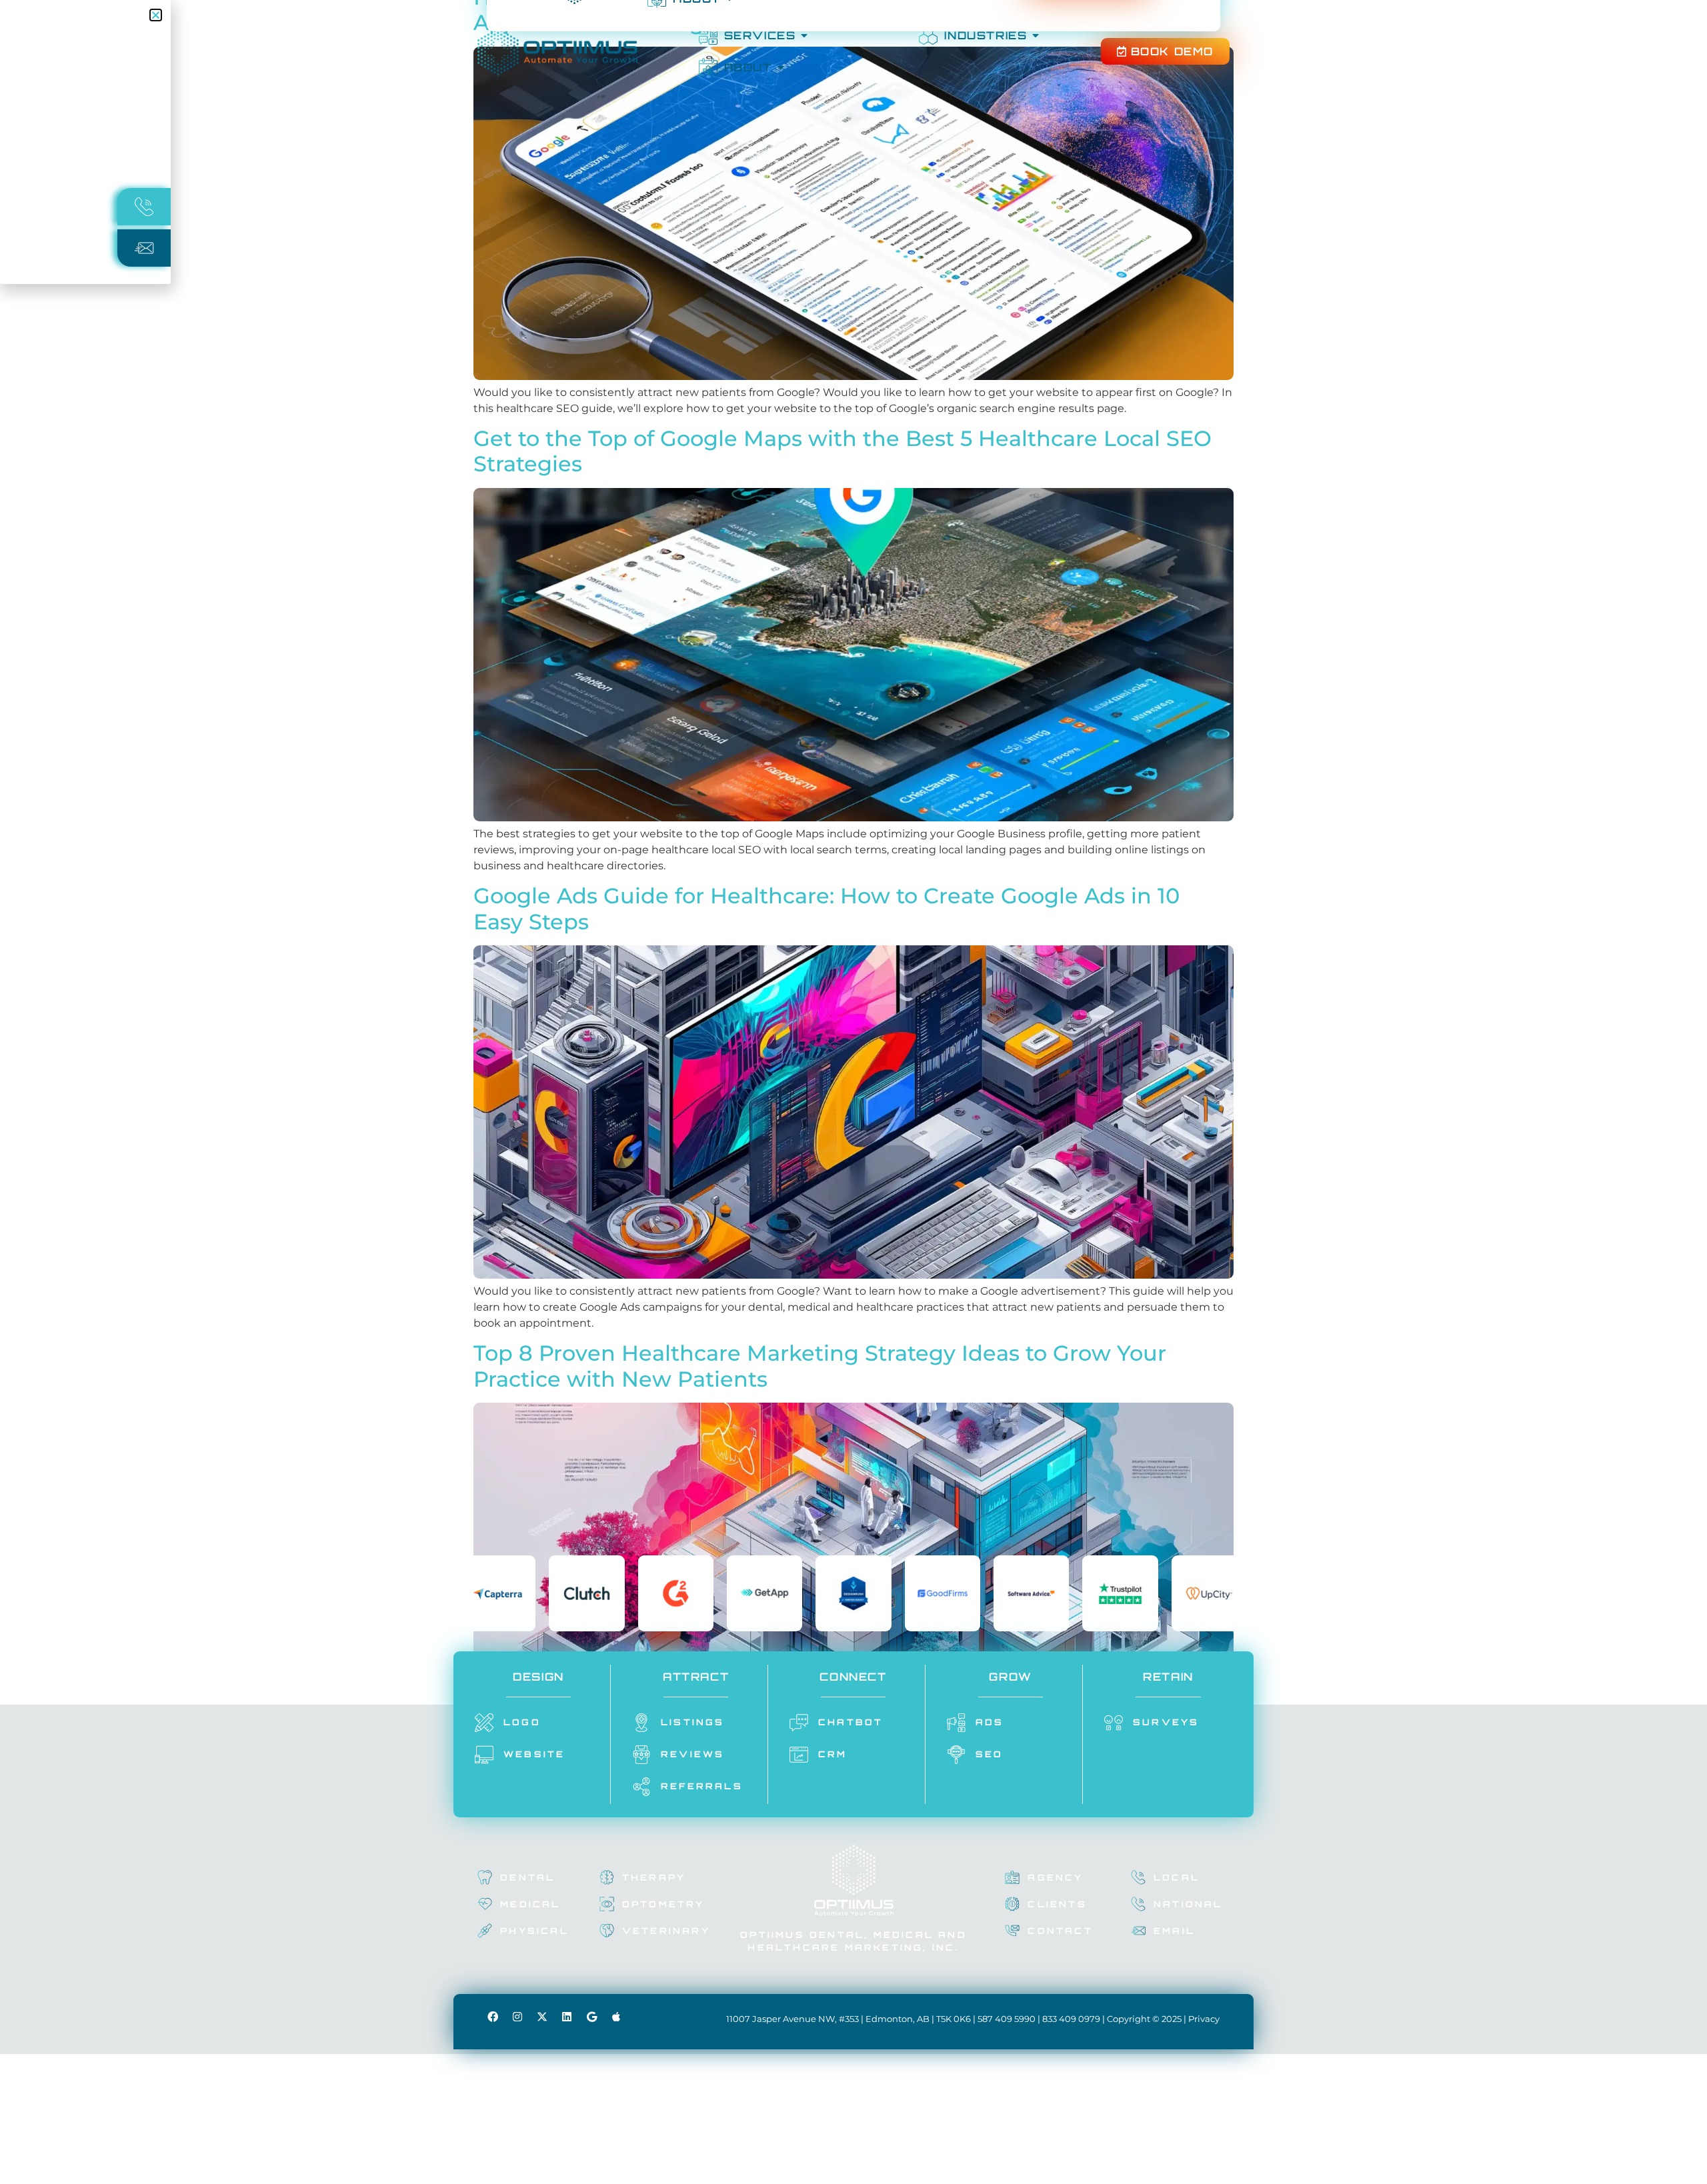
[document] (853, 1092)
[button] (156, 15)
